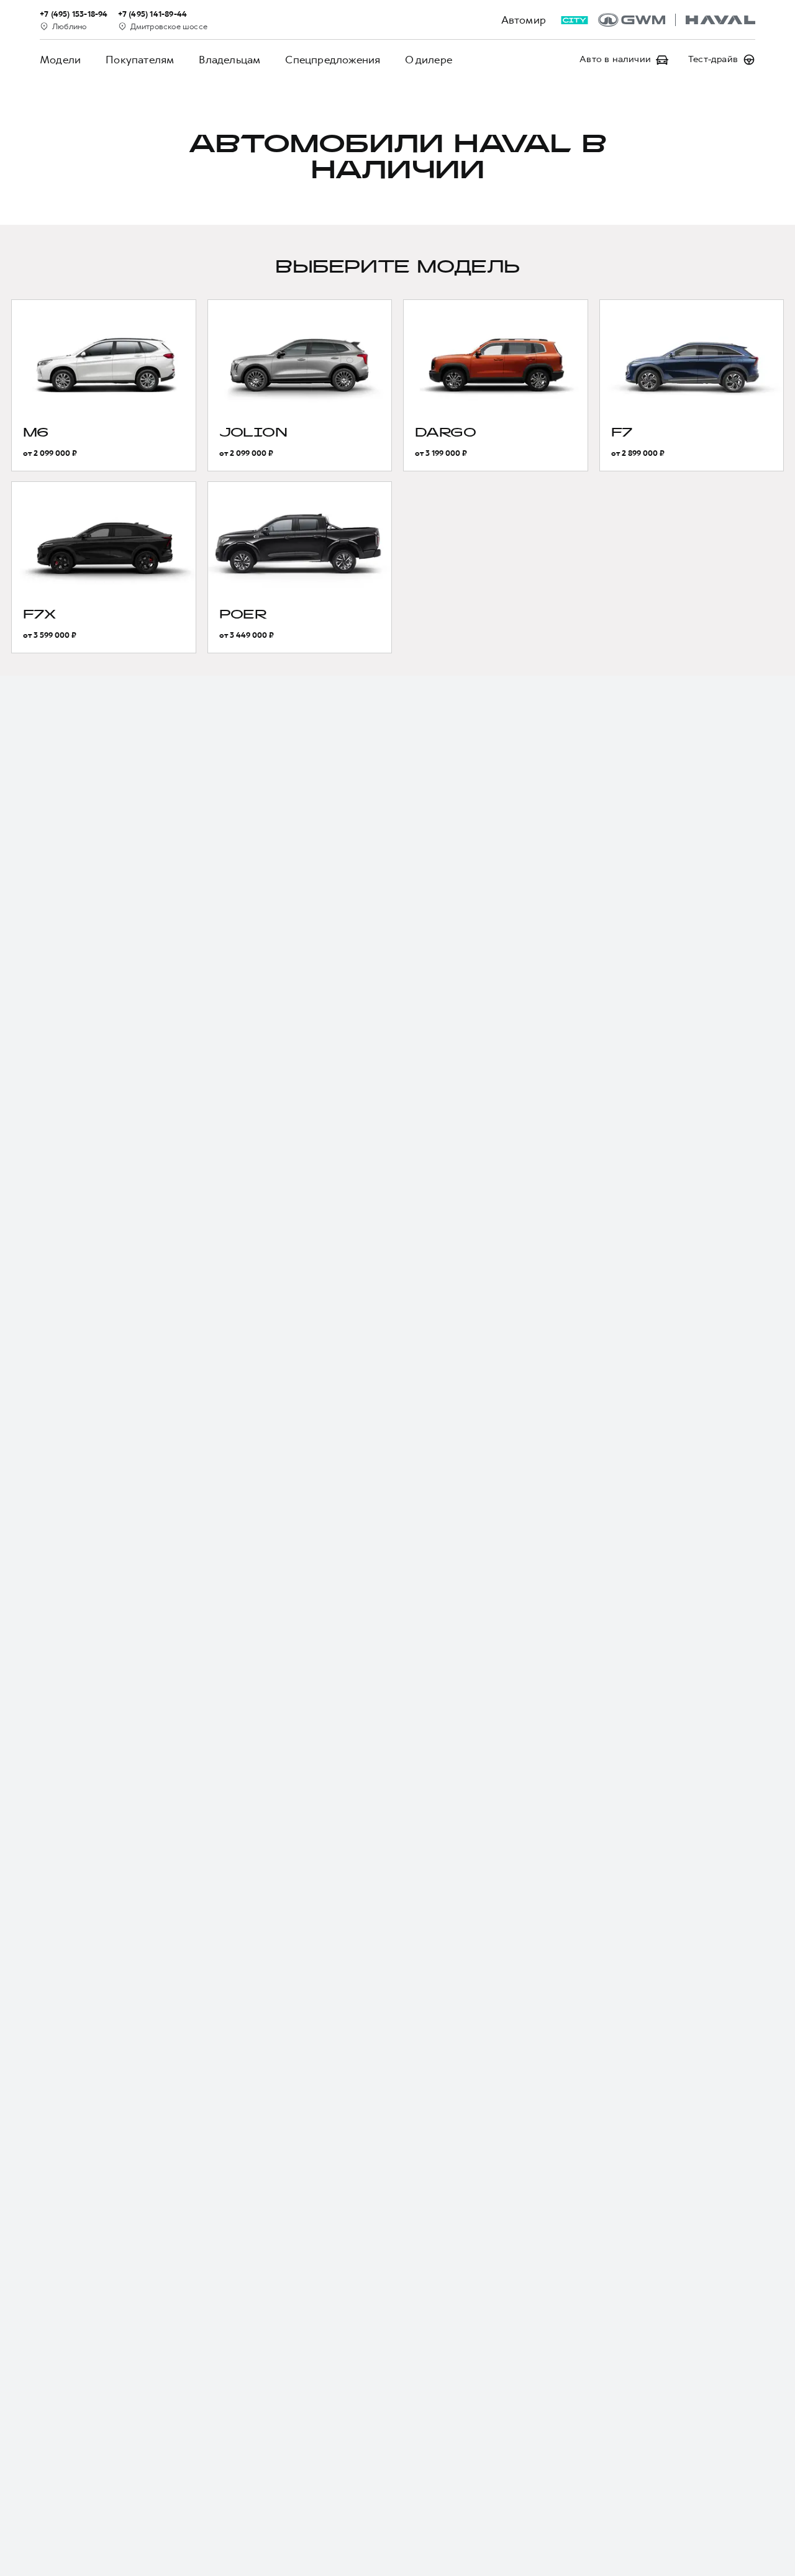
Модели (60, 60)
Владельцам (229, 60)
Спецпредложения (333, 60)
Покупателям (140, 60)
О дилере (429, 60)
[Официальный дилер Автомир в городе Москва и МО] (677, 20)
